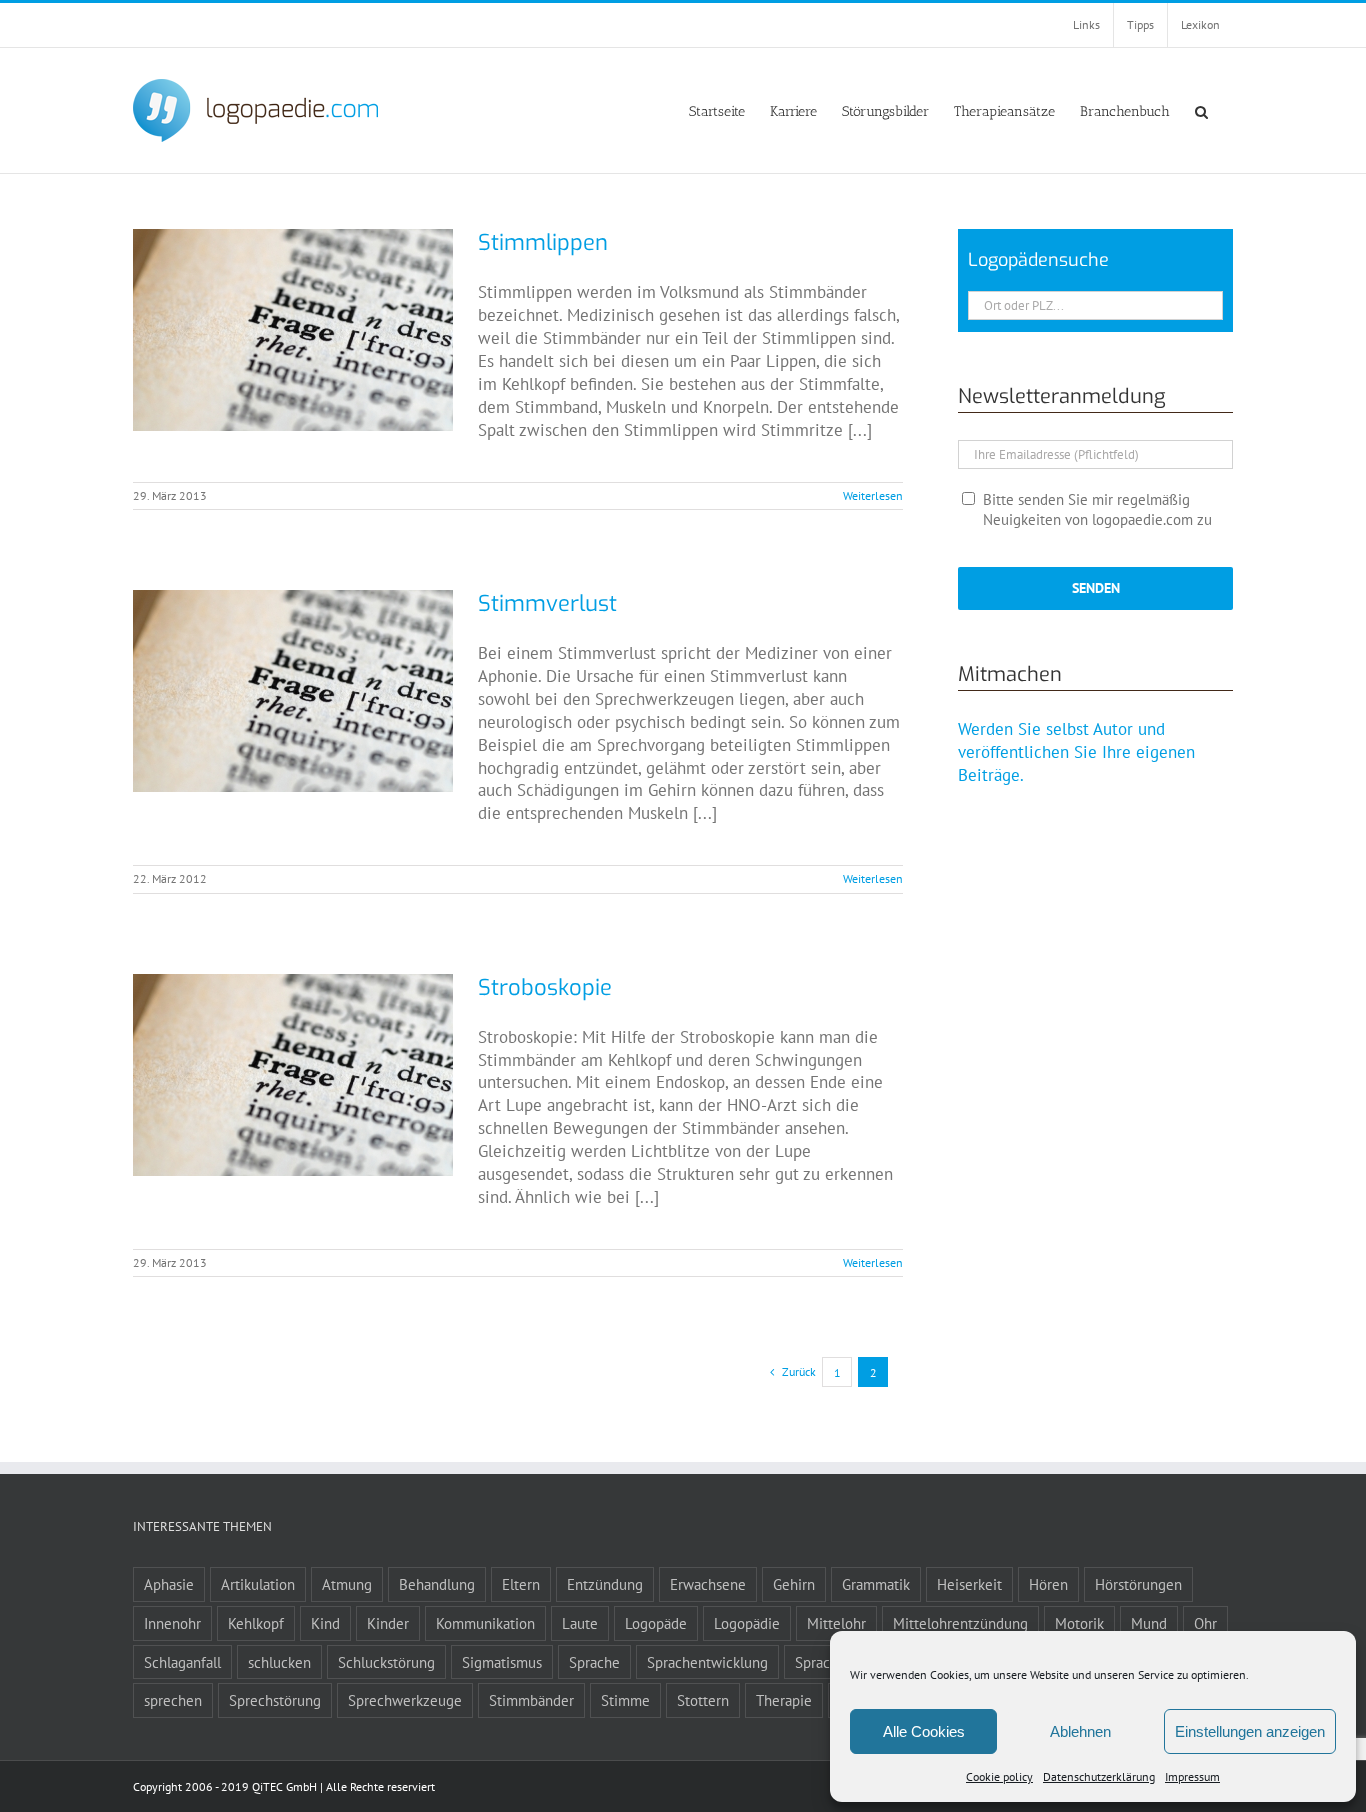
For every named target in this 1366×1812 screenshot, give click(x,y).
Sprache (594, 1662)
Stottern (703, 1700)
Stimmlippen (543, 242)
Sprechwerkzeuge (405, 1700)
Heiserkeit (969, 1584)
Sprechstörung (275, 1700)
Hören (1048, 1584)
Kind (325, 1623)
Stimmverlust (547, 603)
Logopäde (656, 1623)
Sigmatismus (502, 1662)
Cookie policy (999, 1776)
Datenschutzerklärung (1099, 1776)
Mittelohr (836, 1623)
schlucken (279, 1662)
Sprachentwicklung (707, 1662)
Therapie (784, 1700)
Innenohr (172, 1623)
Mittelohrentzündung (960, 1623)
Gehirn (794, 1584)
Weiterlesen (873, 495)
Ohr (1205, 1623)
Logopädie (747, 1623)
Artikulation (258, 1584)
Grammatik (876, 1584)
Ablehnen (1080, 1731)
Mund (1149, 1623)
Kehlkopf (256, 1623)
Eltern (521, 1584)
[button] (1201, 110)
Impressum (1192, 1776)
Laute (580, 1623)
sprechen (173, 1700)
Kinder (388, 1623)
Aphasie (169, 1584)
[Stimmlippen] (293, 330)
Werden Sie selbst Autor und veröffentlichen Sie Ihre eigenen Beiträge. (1076, 752)
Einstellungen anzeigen (1250, 1731)
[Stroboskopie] (293, 1075)
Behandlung (437, 1584)
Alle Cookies (924, 1731)
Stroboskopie (545, 987)
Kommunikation (485, 1623)
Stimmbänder (531, 1700)
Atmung (347, 1584)
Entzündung (605, 1584)
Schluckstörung (386, 1662)
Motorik (1079, 1623)
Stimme (625, 1700)
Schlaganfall (182, 1662)
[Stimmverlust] (293, 691)
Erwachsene (708, 1584)
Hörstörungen (1138, 1584)
